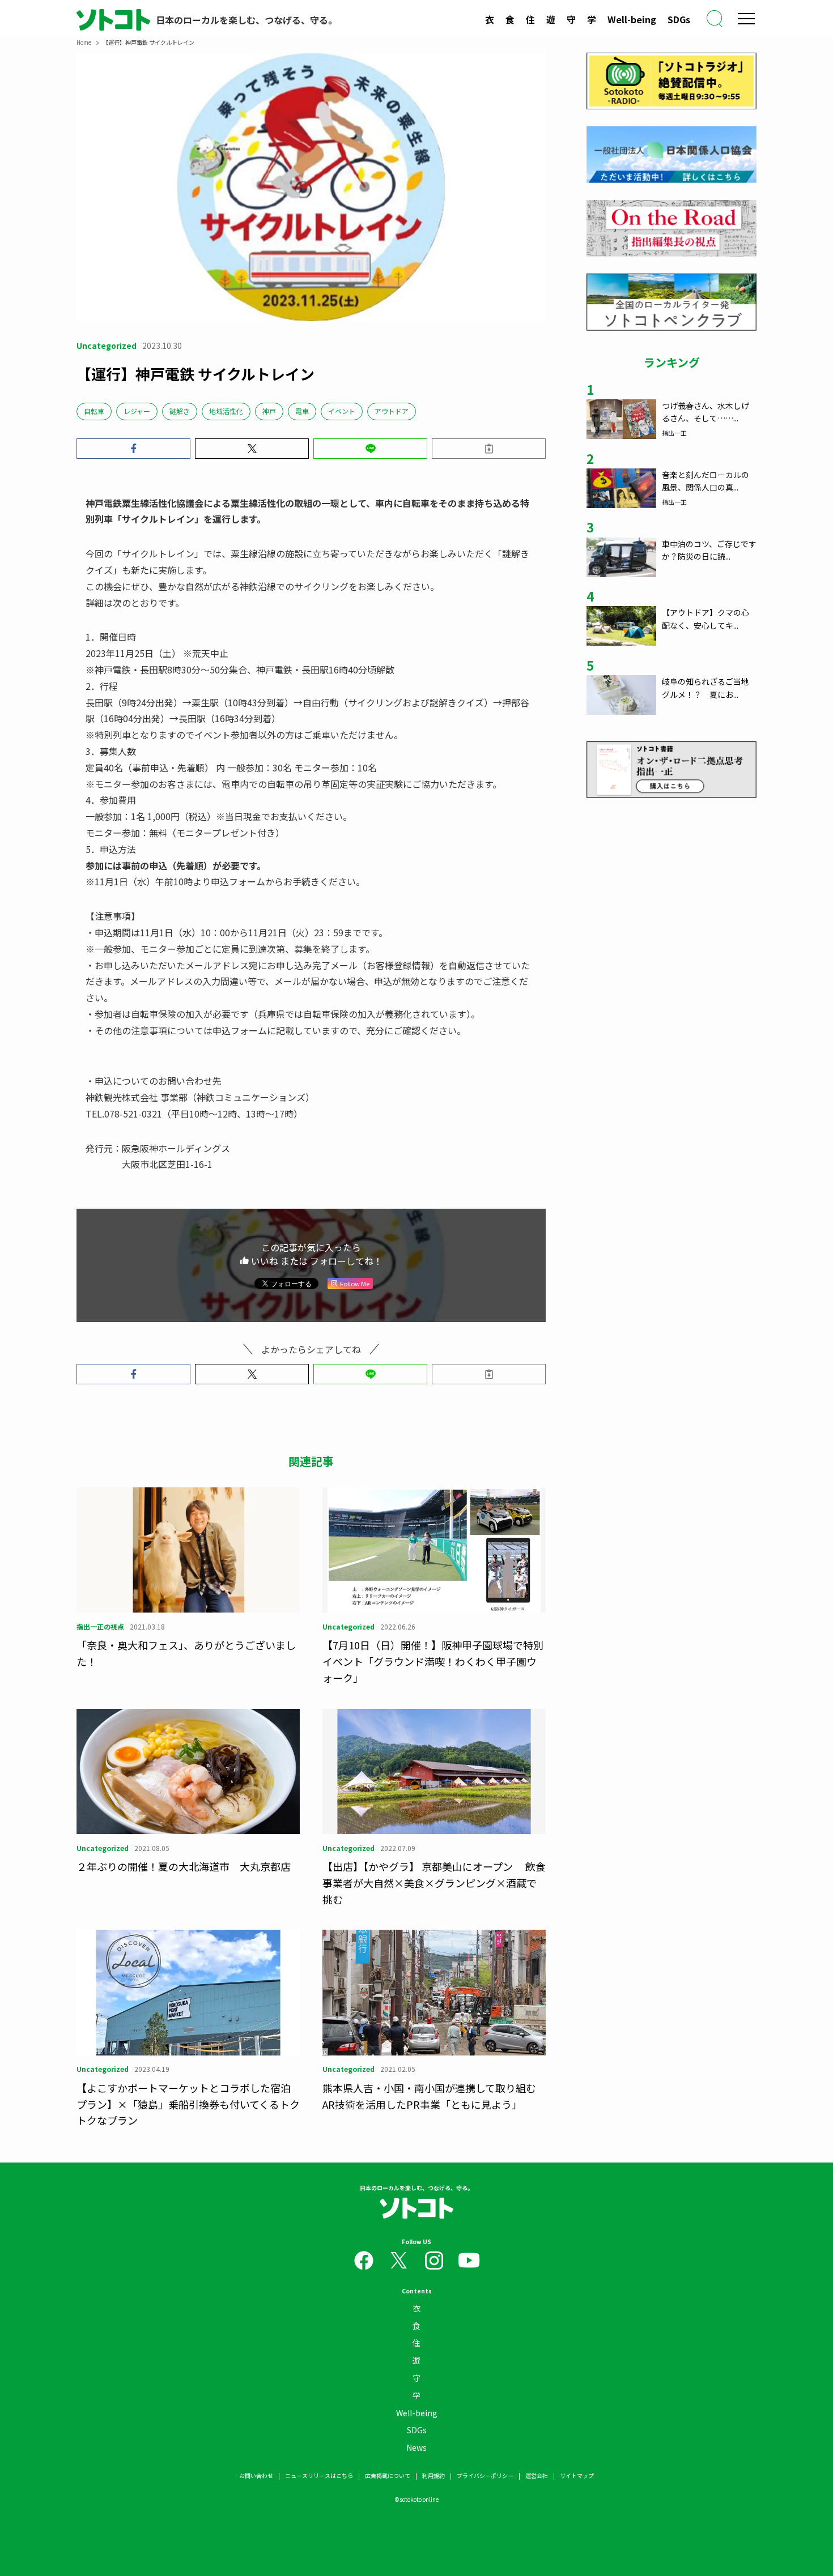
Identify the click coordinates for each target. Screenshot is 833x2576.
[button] (133, 449)
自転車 (94, 411)
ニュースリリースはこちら (319, 2475)
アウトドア (392, 411)
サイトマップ (577, 2475)
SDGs (679, 19)
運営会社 (537, 2475)
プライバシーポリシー (485, 2475)
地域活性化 (226, 411)
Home (84, 42)
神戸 (269, 411)
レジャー (137, 411)
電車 (302, 411)
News (416, 2447)
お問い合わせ (256, 2475)
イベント (342, 411)
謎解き (180, 411)
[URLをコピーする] (489, 449)
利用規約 (433, 2475)
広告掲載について (388, 2475)
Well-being (632, 19)
